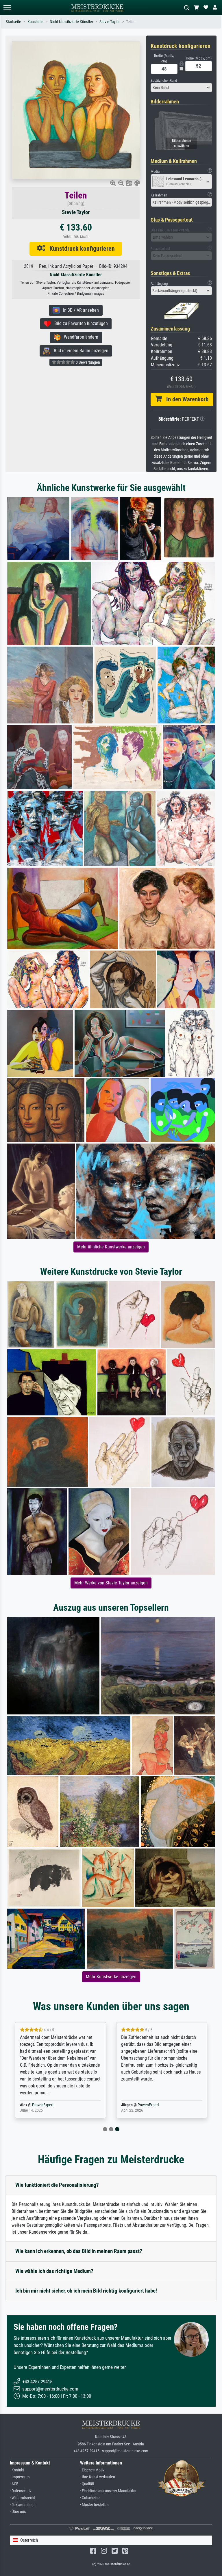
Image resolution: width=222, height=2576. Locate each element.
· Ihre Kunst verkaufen (98, 2477)
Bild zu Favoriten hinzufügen (79, 323)
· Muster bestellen (94, 2505)
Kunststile (35, 22)
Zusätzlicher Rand (164, 80)
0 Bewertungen (87, 362)
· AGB (14, 2484)
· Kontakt (17, 2470)
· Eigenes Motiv (92, 2470)
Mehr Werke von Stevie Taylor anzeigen (111, 1583)
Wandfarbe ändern (79, 337)
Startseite (13, 22)
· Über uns (18, 2512)
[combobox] (182, 88)
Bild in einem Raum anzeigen (79, 351)
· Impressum (20, 2477)
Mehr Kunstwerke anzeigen (111, 1977)
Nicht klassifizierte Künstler (71, 22)
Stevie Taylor (110, 22)
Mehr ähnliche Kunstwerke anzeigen (111, 1247)
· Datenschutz (21, 2491)
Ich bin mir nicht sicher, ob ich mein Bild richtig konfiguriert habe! (86, 2291)
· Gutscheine (90, 2498)
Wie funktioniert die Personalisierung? (57, 2185)
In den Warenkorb (185, 399)
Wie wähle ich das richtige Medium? (54, 2271)
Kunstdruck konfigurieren (80, 248)
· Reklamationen (23, 2505)
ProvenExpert (43, 2105)
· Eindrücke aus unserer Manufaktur (108, 2491)
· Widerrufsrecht (22, 2498)
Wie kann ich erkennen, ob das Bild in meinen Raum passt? (79, 2251)
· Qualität (87, 2484)
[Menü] (7, 8)
